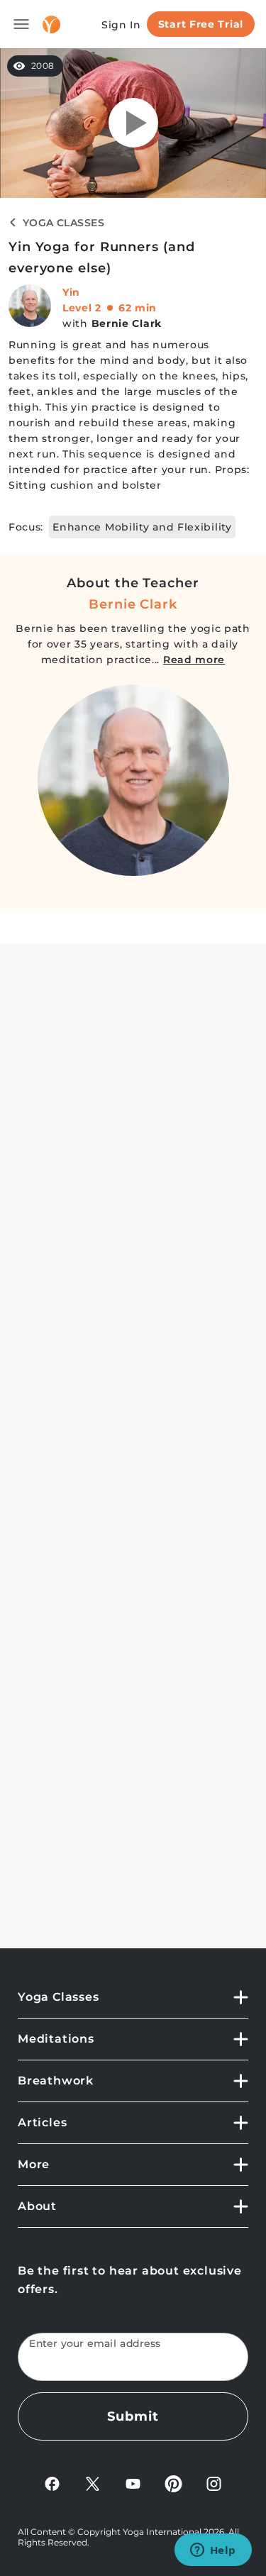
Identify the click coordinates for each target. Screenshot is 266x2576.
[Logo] (51, 24)
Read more (194, 660)
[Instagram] (214, 2483)
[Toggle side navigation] (21, 24)
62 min (138, 308)
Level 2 (82, 308)
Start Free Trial (201, 24)
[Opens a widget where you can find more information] (213, 2551)
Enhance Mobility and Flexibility (142, 527)
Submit (133, 2416)
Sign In (121, 25)
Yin (71, 292)
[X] (93, 2483)
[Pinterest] (173, 2483)
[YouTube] (133, 2483)
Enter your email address (95, 2344)
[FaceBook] (52, 2483)
